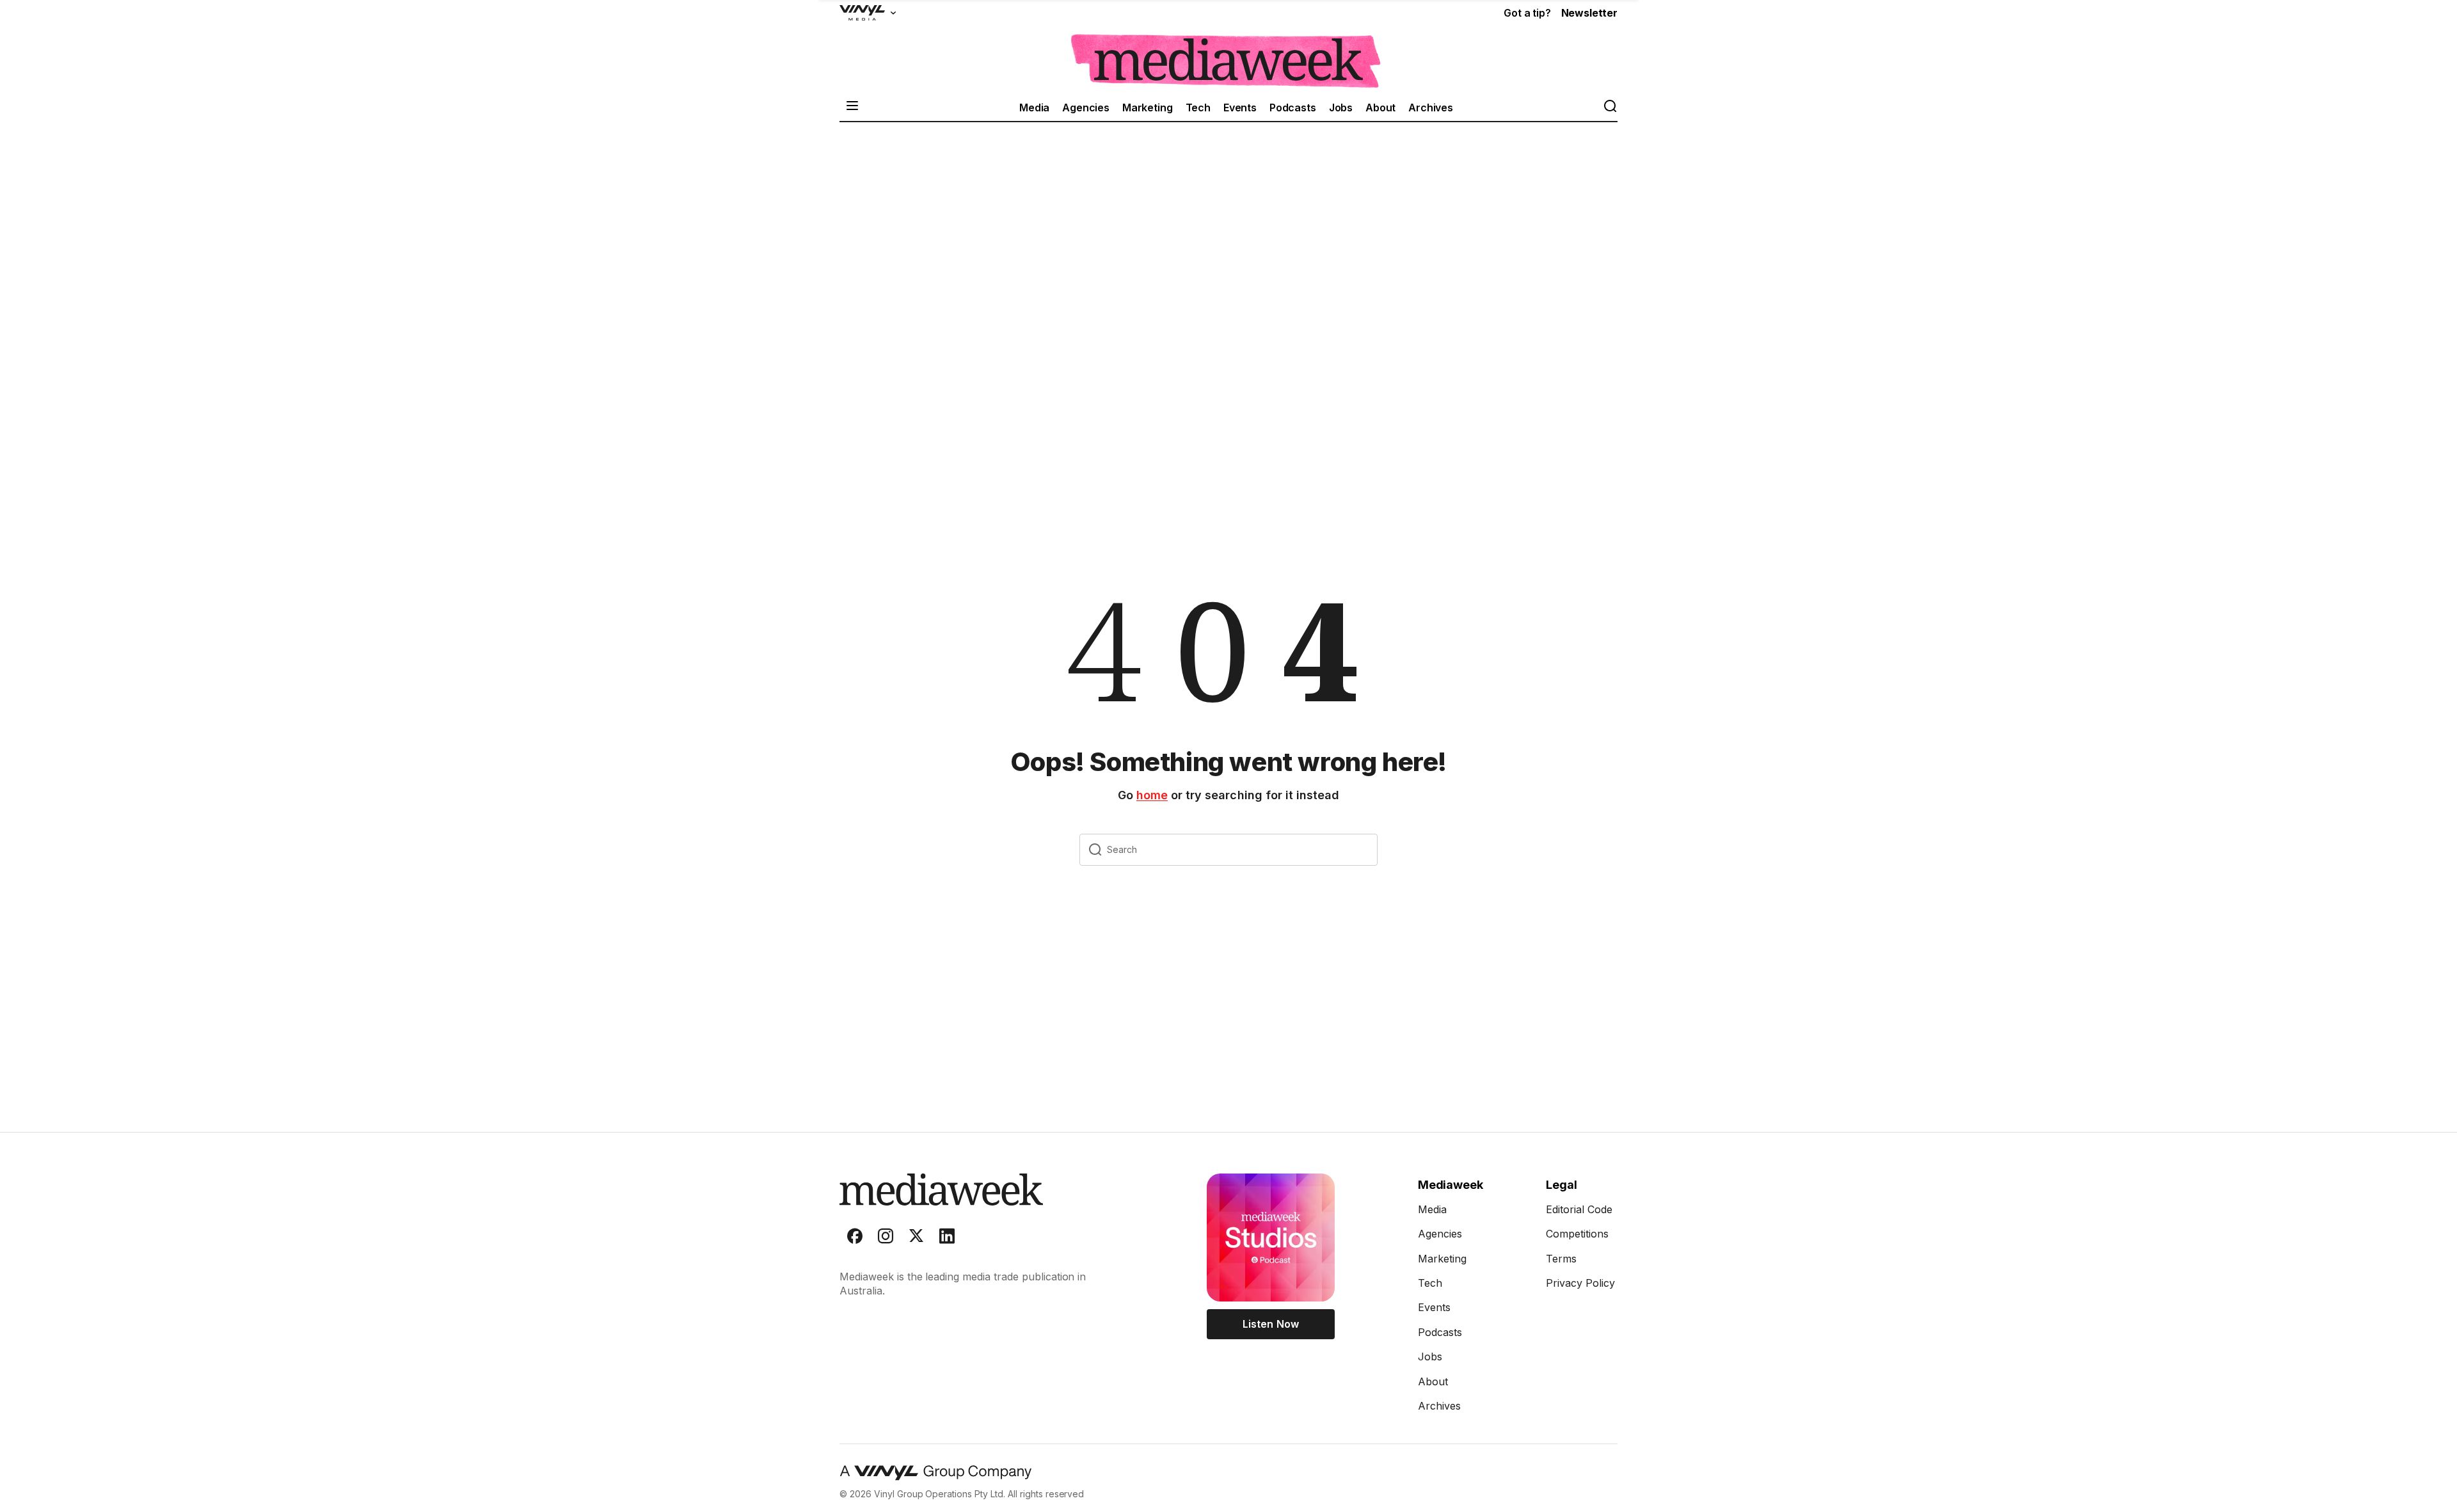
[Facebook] (855, 1239)
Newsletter (1589, 13)
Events (1240, 107)
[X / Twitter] (916, 1239)
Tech (1198, 107)
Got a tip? (1527, 13)
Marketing (1148, 107)
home (1152, 795)
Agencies (1086, 107)
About (1380, 107)
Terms (1561, 1259)
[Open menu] (852, 107)
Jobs (1341, 107)
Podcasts (1293, 107)
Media (1034, 107)
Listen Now (1270, 1324)
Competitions (1577, 1234)
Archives (1431, 107)
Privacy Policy (1580, 1283)
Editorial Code (1579, 1209)
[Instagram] (886, 1239)
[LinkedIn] (947, 1239)
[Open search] (1610, 107)
